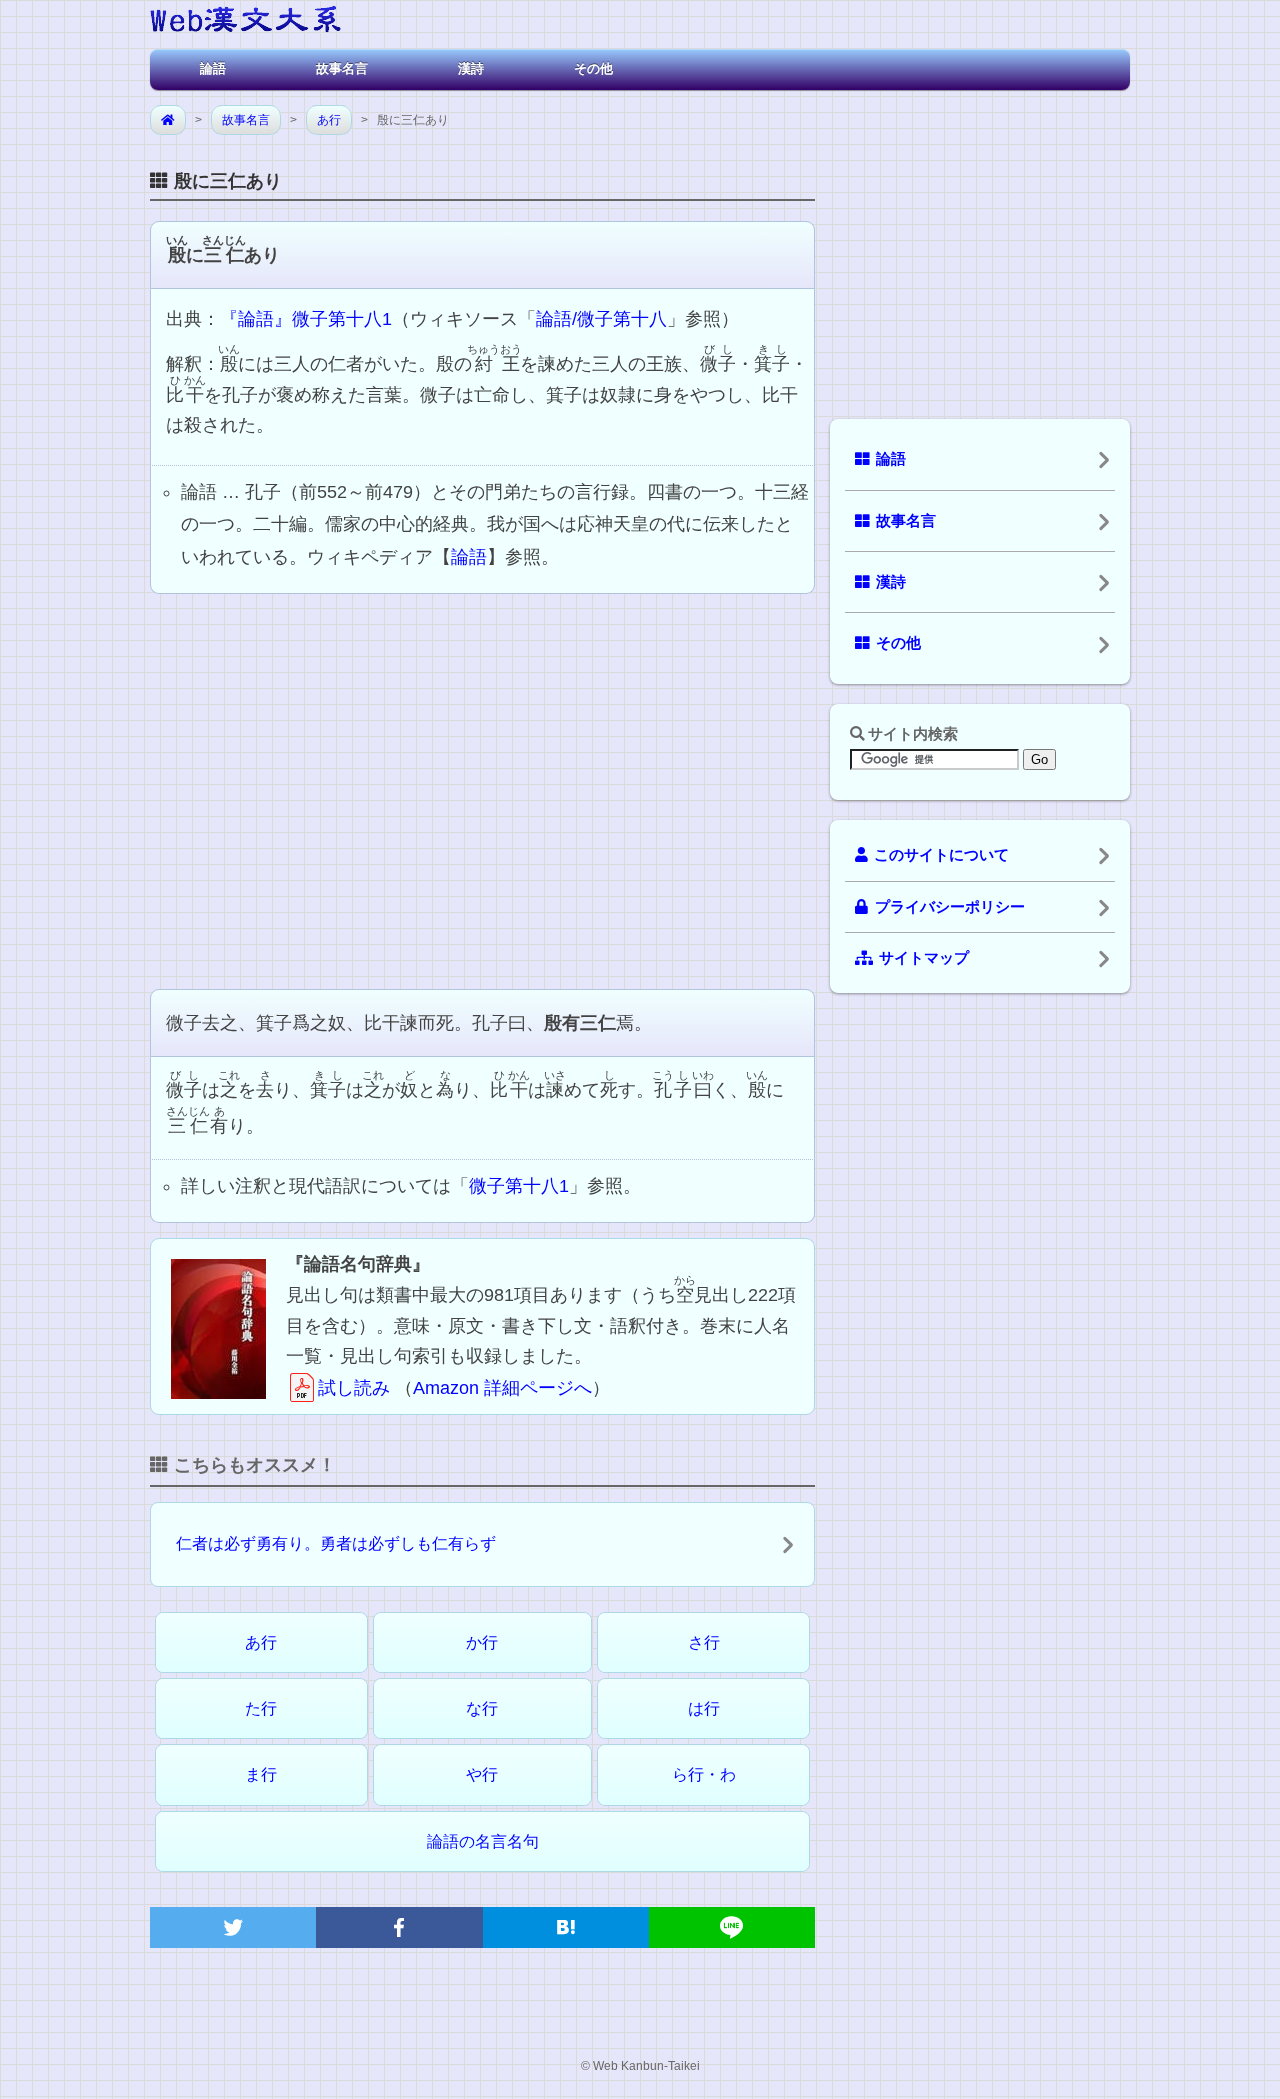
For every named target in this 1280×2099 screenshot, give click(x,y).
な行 (482, 1708)
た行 (261, 1708)
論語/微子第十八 (601, 319)
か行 (482, 1642)
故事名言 (342, 68)
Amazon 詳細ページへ (502, 1388)
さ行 (704, 1642)
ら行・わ (704, 1774)
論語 (213, 68)
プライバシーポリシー (950, 907)
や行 (482, 1774)
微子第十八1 (519, 1186)
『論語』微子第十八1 (306, 319)
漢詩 (471, 68)
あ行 (329, 120)
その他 (593, 68)
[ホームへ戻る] (245, 22)
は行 (704, 1708)
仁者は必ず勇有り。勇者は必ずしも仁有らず (336, 1543)
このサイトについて (941, 855)
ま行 (261, 1774)
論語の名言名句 (483, 1841)
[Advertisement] (482, 789)
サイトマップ (924, 958)
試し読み (354, 1388)
